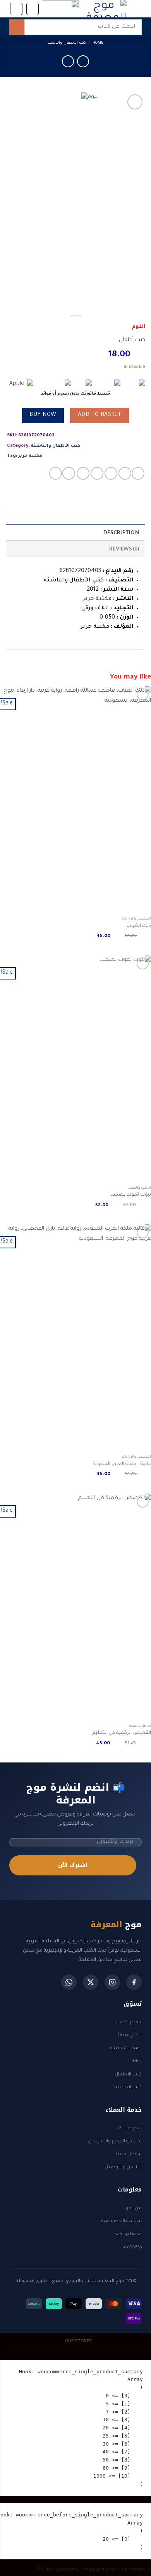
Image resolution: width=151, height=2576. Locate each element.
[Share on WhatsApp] (138, 473)
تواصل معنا (129, 2154)
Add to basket (100, 415)
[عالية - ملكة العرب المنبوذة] (75, 1338)
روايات (135, 2061)
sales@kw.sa (128, 2234)
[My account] (16, 9)
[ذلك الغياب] (75, 800)
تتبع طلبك (130, 2128)
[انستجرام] (112, 1982)
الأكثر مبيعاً (130, 2036)
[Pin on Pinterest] (83, 473)
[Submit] (17, 27)
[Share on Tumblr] (69, 473)
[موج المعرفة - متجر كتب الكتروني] (107, 9)
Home (98, 43)
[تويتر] (91, 1982)
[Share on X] (111, 473)
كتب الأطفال (128, 2075)
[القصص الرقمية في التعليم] (75, 1607)
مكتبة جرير (30, 456)
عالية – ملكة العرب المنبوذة (122, 1464)
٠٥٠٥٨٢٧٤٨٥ (132, 2248)
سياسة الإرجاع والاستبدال (115, 2142)
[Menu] (137, 9)
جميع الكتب (129, 2022)
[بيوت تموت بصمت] (75, 1069)
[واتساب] (69, 1982)
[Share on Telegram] (56, 473)
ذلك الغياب (139, 926)
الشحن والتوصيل (123, 2167)
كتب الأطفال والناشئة (67, 43)
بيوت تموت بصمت (131, 1195)
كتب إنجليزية (128, 2087)
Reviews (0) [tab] (124, 549)
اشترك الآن (73, 1865)
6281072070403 (80, 571)
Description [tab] (121, 532)
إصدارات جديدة (126, 2048)
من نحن (133, 2208)
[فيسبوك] (134, 1982)
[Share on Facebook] (125, 473)
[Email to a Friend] (97, 473)
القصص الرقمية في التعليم (122, 1733)
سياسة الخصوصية (121, 2221)
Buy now (43, 415)
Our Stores (78, 2342)
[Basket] (33, 9)
